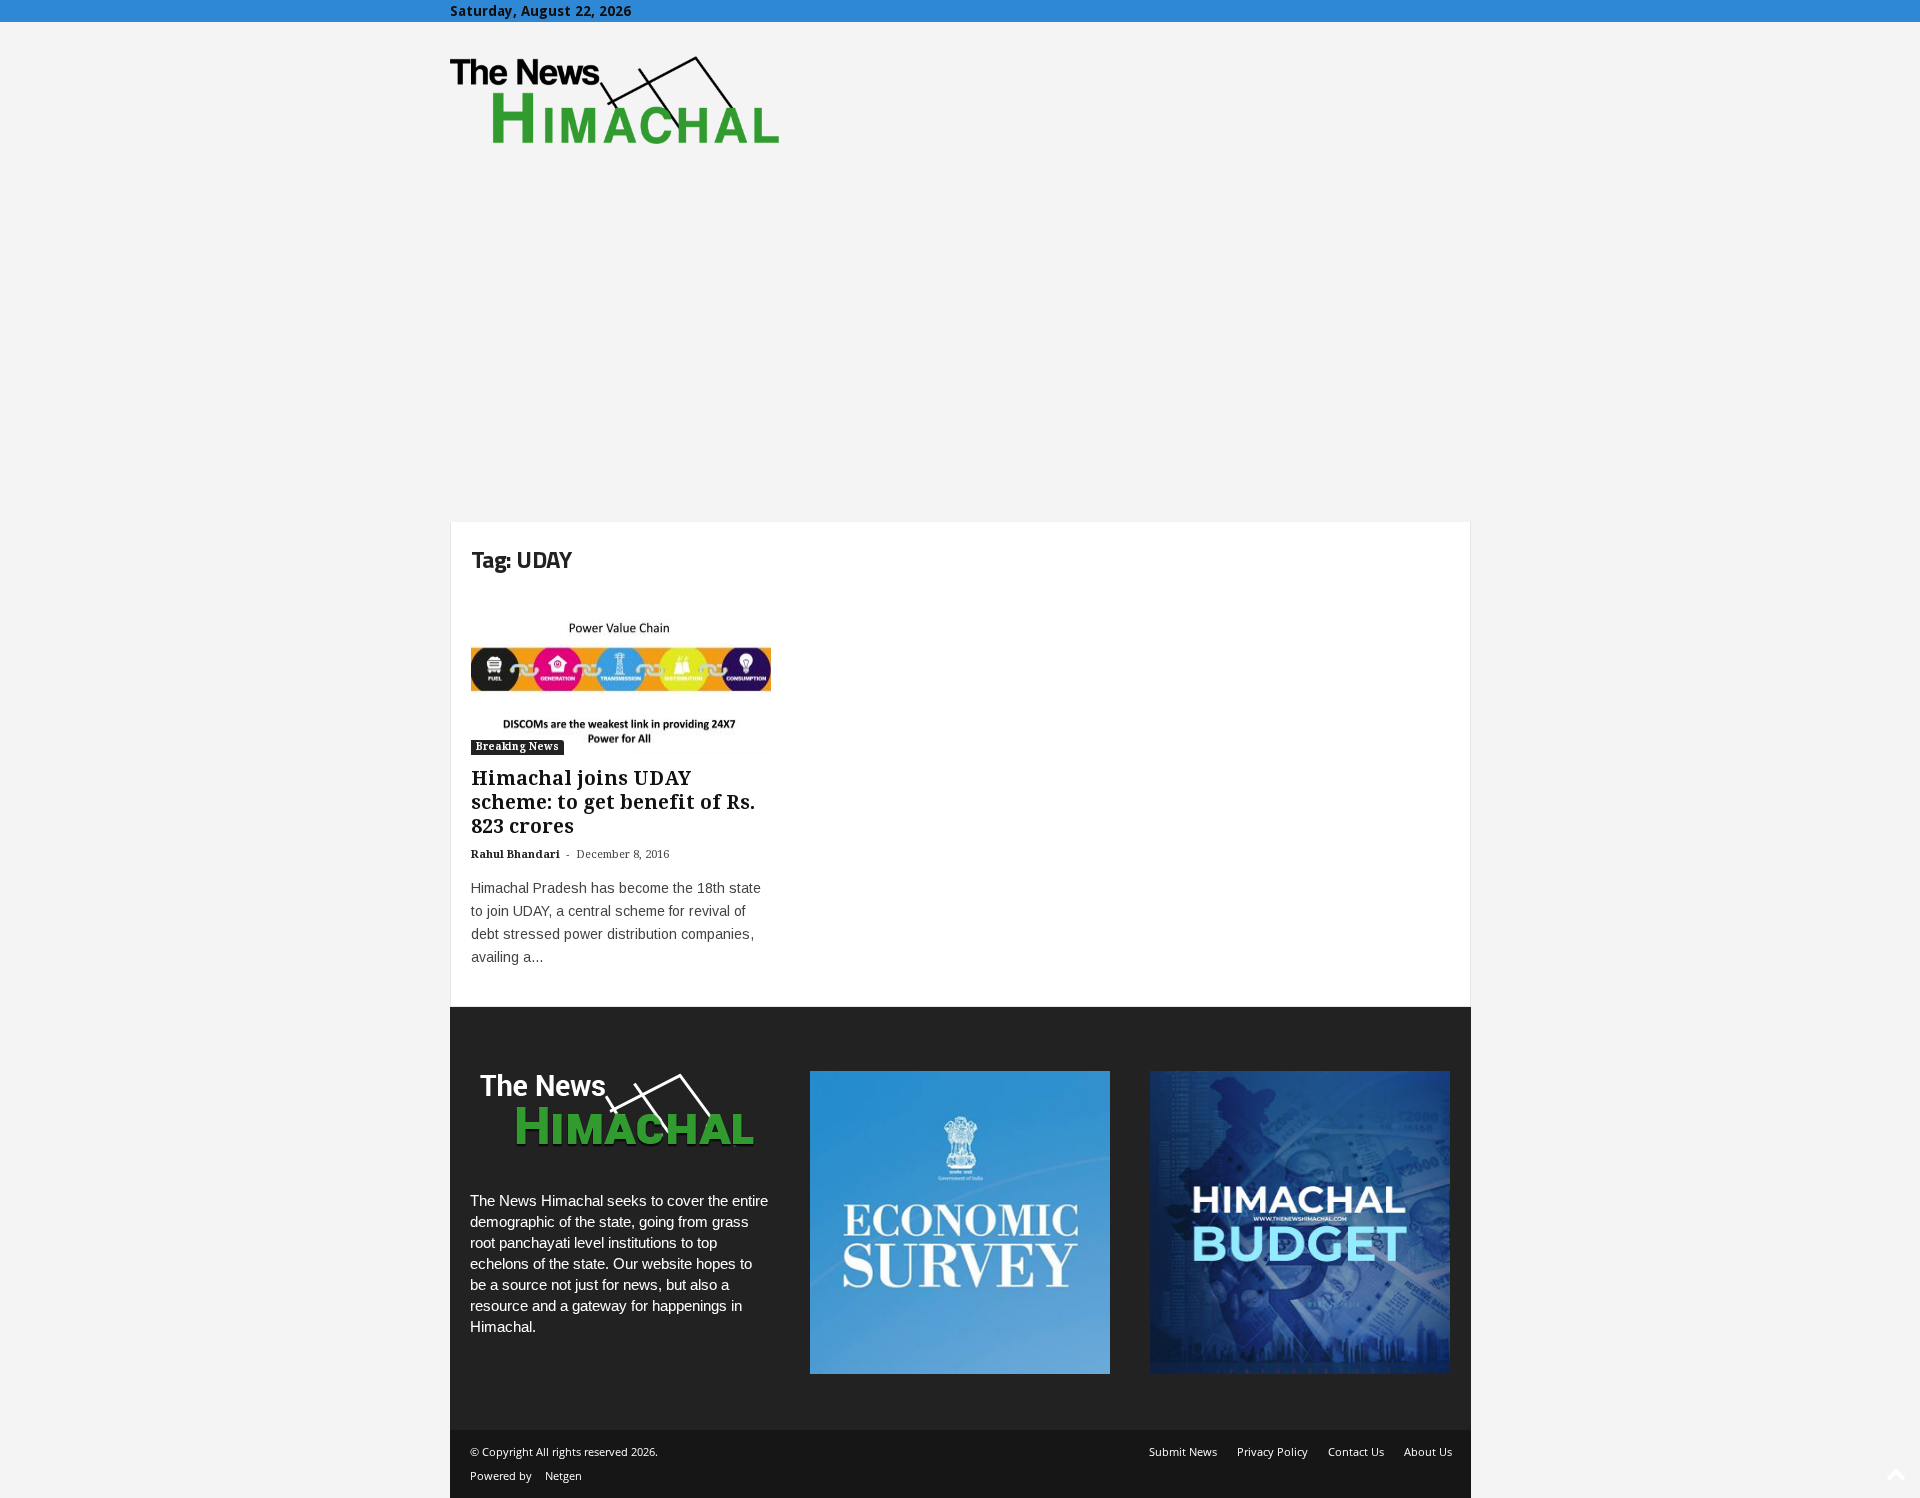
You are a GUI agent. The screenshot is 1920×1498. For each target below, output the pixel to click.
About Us (1428, 1451)
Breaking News (517, 746)
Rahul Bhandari (515, 854)
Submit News (1183, 1451)
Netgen (563, 1475)
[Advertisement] (960, 372)
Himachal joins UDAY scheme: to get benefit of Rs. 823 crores (613, 802)
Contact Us (1356, 1451)
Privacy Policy (1272, 1451)
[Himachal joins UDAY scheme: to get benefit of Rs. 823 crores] (621, 675)
